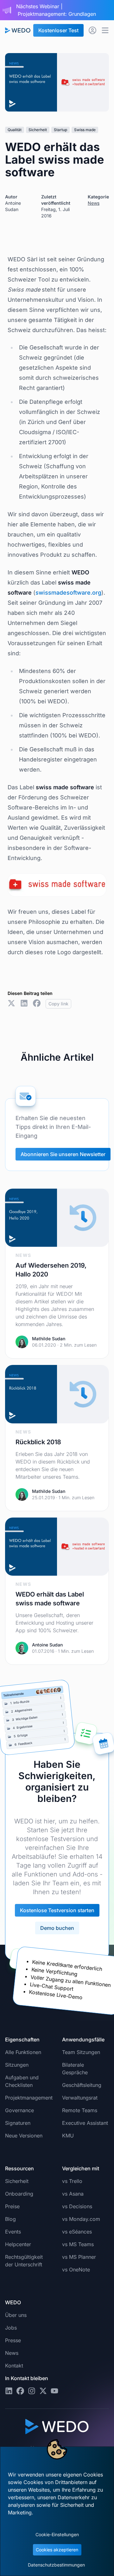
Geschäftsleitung (82, 2085)
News (94, 203)
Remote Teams (80, 2110)
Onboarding (19, 2194)
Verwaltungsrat (80, 2098)
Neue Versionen (24, 2136)
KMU (68, 2136)
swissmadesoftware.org (68, 593)
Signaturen (18, 2123)
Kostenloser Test (58, 30)
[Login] (92, 30)
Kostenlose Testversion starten (57, 1910)
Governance (19, 2110)
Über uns (16, 2315)
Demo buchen (57, 1928)
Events (13, 2232)
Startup (60, 130)
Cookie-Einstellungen (57, 2534)
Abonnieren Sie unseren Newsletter (63, 1154)
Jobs (11, 2328)
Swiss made (85, 130)
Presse (13, 2340)
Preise (12, 2206)
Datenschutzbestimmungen (56, 2565)
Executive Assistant (85, 2123)
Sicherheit (38, 130)
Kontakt (14, 2366)
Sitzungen (17, 2065)
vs (72, 2181)
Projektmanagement (29, 2098)
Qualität (15, 130)
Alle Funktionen (23, 2052)
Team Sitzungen (81, 2052)
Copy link (58, 1004)
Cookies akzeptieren (57, 2550)
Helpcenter (18, 2244)
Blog (10, 2219)
